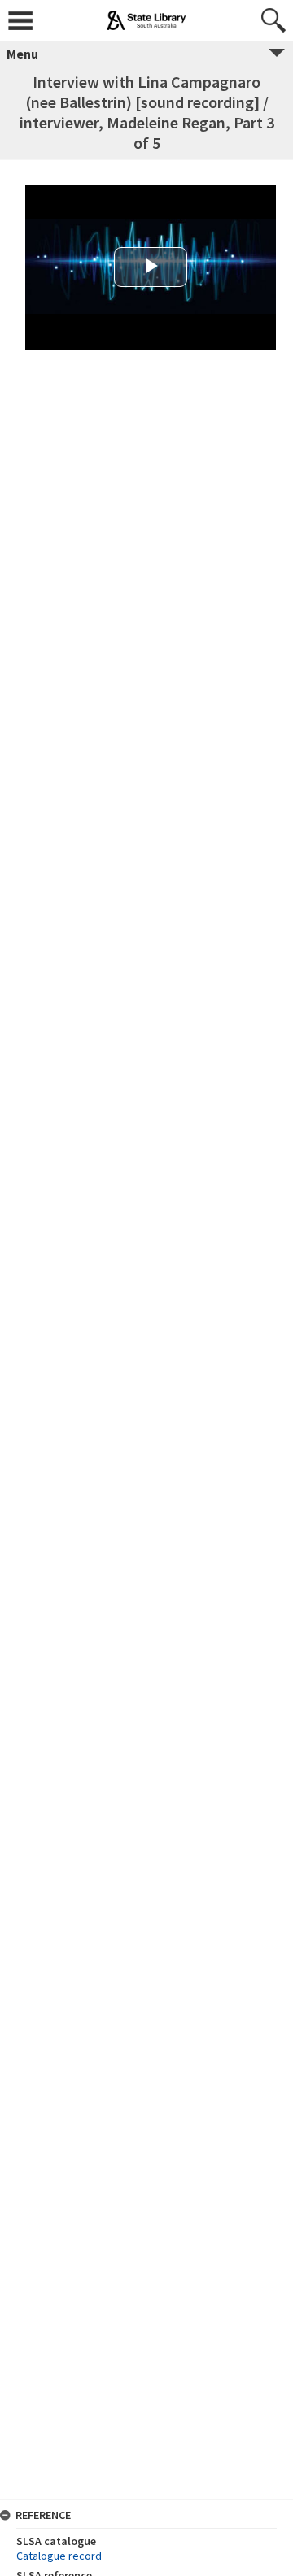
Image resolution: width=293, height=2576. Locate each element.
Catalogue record (59, 2556)
